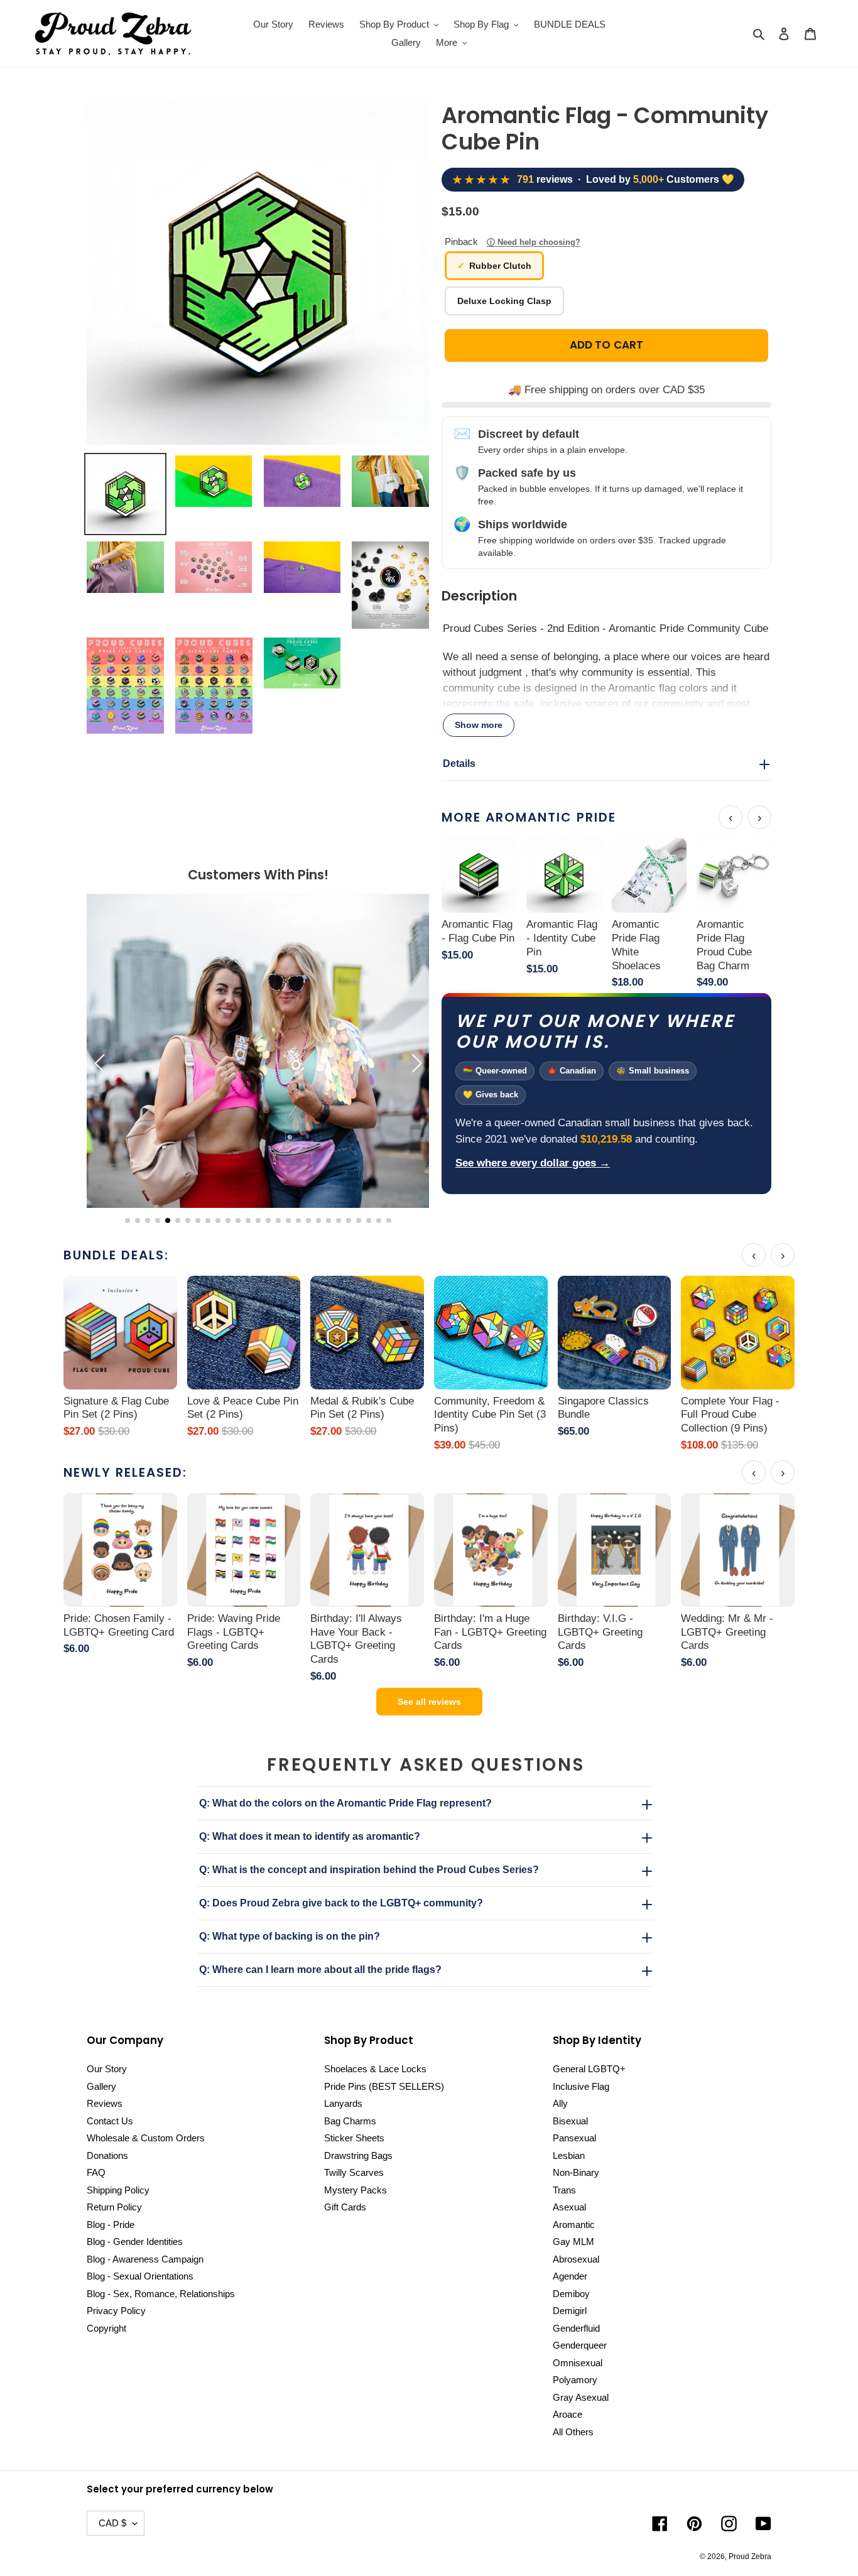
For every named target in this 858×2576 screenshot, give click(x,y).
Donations (107, 2155)
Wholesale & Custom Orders (146, 2138)
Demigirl (570, 2311)
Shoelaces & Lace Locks (375, 2069)
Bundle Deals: (116, 1255)
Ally (560, 2103)
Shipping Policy (118, 2190)
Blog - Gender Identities (135, 2242)
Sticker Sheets (354, 2138)
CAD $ (112, 2523)
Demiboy (571, 2294)
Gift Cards (345, 2207)
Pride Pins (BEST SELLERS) (384, 2086)
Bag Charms (350, 2121)
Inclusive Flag (581, 2086)
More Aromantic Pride (529, 817)
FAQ (96, 2172)
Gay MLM (573, 2242)
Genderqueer (580, 2345)
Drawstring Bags (358, 2155)
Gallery (101, 2086)
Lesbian (569, 2155)
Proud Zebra (750, 2557)
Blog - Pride (111, 2225)
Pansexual (574, 2138)
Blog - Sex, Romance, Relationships (161, 2294)
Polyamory (575, 2380)
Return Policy (114, 2207)
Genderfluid (576, 2328)
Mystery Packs (356, 2190)
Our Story (107, 2069)
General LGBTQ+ (589, 2069)
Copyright (106, 2328)
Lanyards (343, 2103)
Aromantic (574, 2225)
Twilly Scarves (354, 2172)
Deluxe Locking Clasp (504, 301)
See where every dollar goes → (533, 1163)
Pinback (513, 242)
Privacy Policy (116, 2311)
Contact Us (110, 2121)
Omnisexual (578, 2363)
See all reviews (429, 1702)
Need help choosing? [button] (539, 242)
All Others (573, 2432)
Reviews (105, 2103)
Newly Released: (125, 1472)
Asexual (569, 2207)
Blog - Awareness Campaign (145, 2259)
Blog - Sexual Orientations (140, 2276)
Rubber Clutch (500, 266)
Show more (479, 725)
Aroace (567, 2414)
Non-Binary (576, 2172)
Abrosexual (576, 2259)
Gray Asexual (581, 2397)
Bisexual (570, 2121)
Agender (570, 2276)
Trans (564, 2190)
